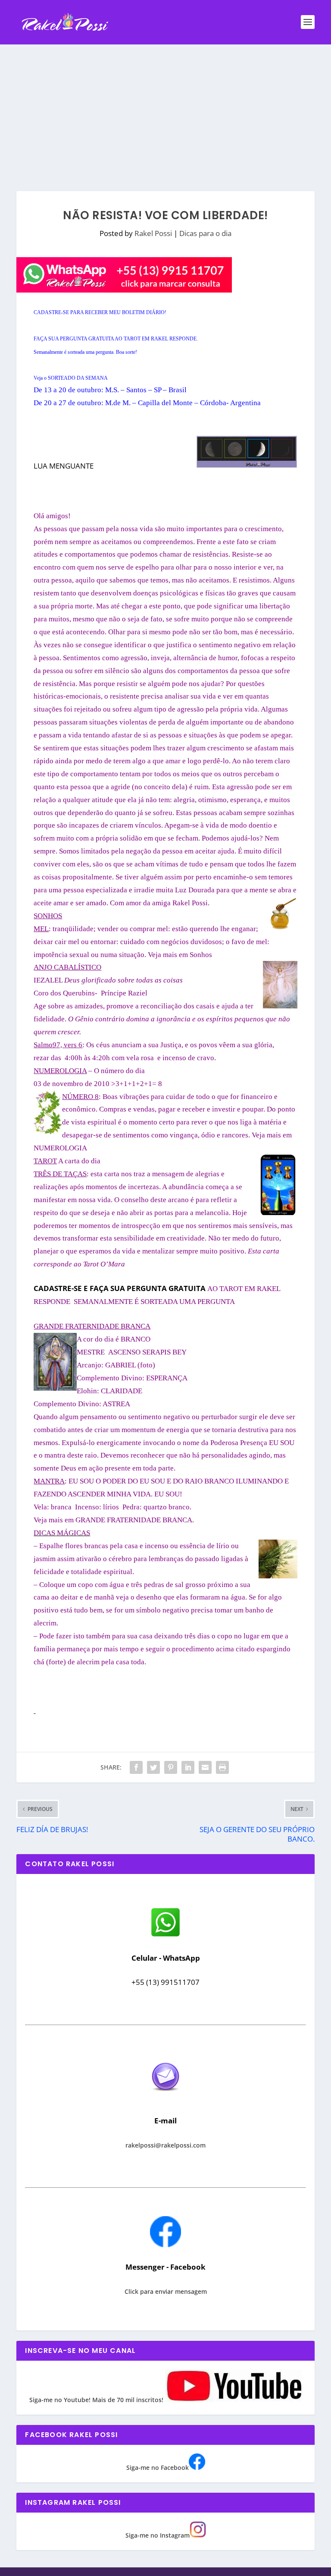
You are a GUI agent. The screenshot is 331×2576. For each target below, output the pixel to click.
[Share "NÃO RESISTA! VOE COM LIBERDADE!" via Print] (222, 1767)
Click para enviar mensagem (166, 2291)
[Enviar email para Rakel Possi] (165, 2098)
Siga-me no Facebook (158, 2467)
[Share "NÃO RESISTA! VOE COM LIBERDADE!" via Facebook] (136, 1767)
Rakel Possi (153, 233)
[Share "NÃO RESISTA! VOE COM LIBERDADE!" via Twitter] (153, 1767)
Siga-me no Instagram (158, 2535)
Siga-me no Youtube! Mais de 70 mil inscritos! (97, 2400)
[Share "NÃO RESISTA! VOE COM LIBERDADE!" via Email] (205, 1767)
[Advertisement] (165, 109)
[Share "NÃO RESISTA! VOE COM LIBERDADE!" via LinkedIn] (188, 1767)
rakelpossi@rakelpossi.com (165, 2145)
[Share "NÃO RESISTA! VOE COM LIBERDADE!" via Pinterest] (171, 1767)
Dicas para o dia (205, 233)
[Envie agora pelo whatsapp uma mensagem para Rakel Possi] (165, 1935)
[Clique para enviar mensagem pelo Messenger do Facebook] (165, 2245)
